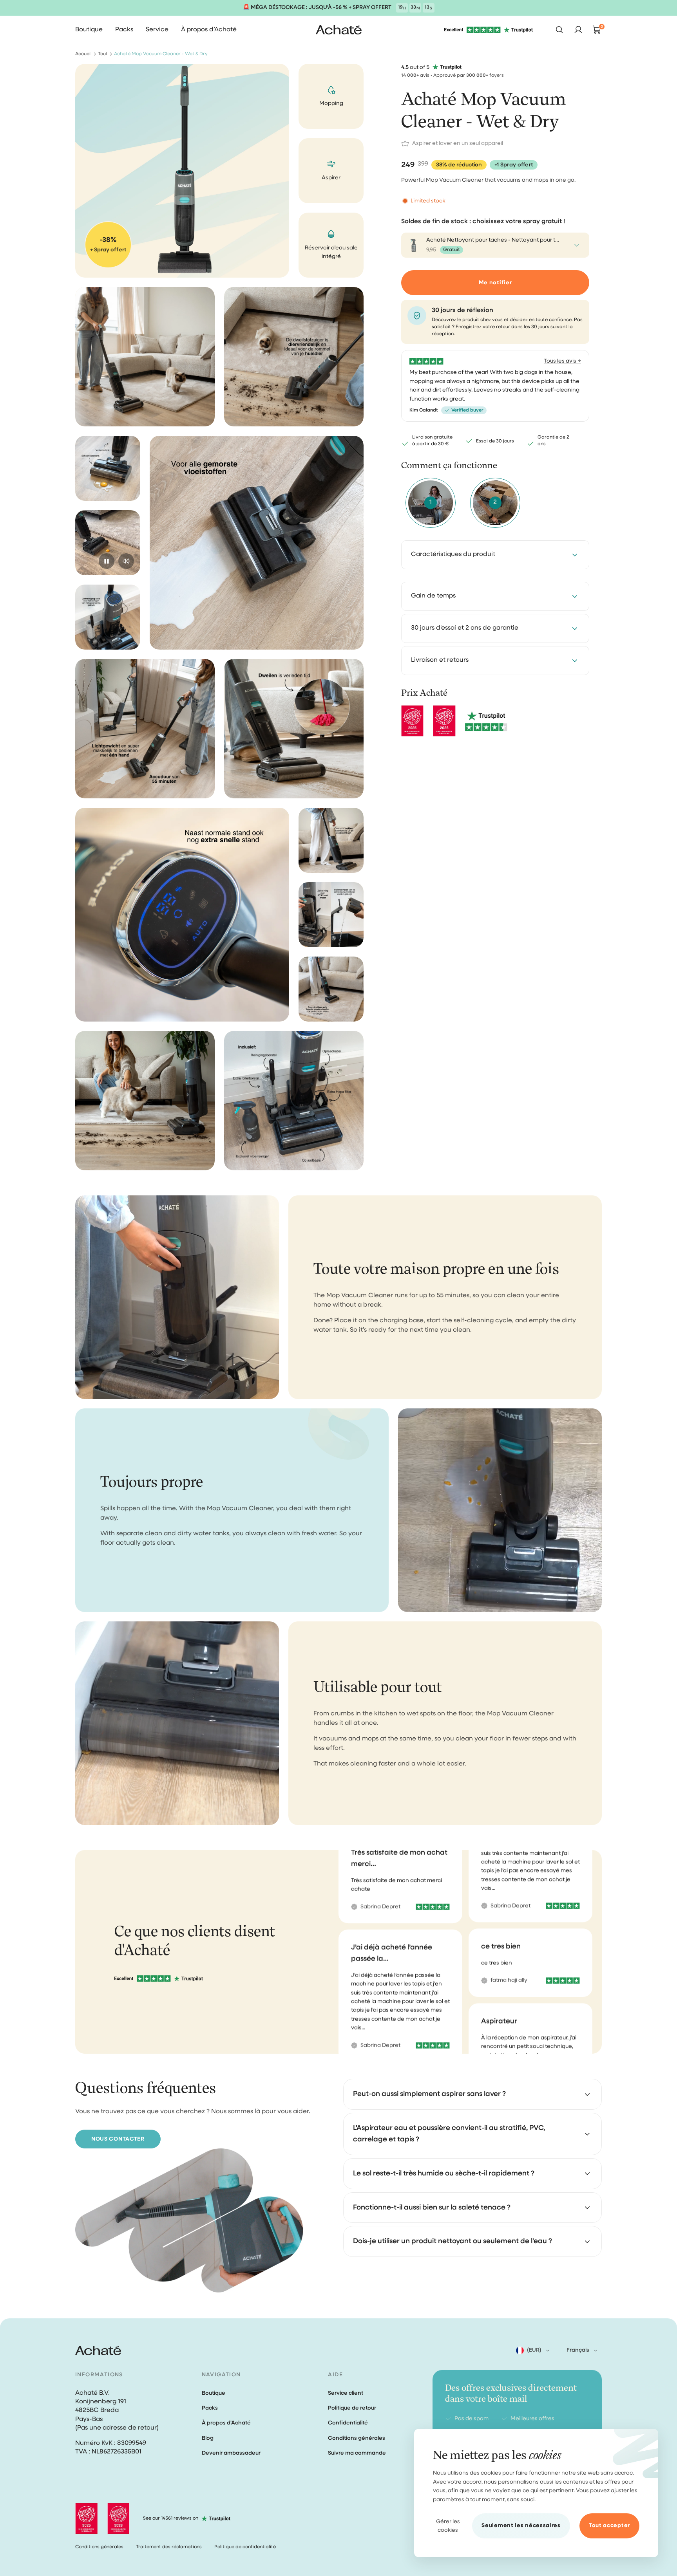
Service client (346, 2393)
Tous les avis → (562, 361)
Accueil (83, 54)
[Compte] (578, 30)
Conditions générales (357, 2438)
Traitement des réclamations (169, 2547)
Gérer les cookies (448, 2526)
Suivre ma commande (357, 2453)
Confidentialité (348, 2423)
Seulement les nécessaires (521, 2525)
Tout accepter (609, 2525)
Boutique (214, 2393)
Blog (208, 2438)
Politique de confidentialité (245, 2547)
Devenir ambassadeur (231, 2453)
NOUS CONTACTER (118, 2139)
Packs (210, 2408)
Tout (103, 54)
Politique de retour (352, 2408)
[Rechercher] (559, 30)
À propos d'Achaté (226, 2423)
